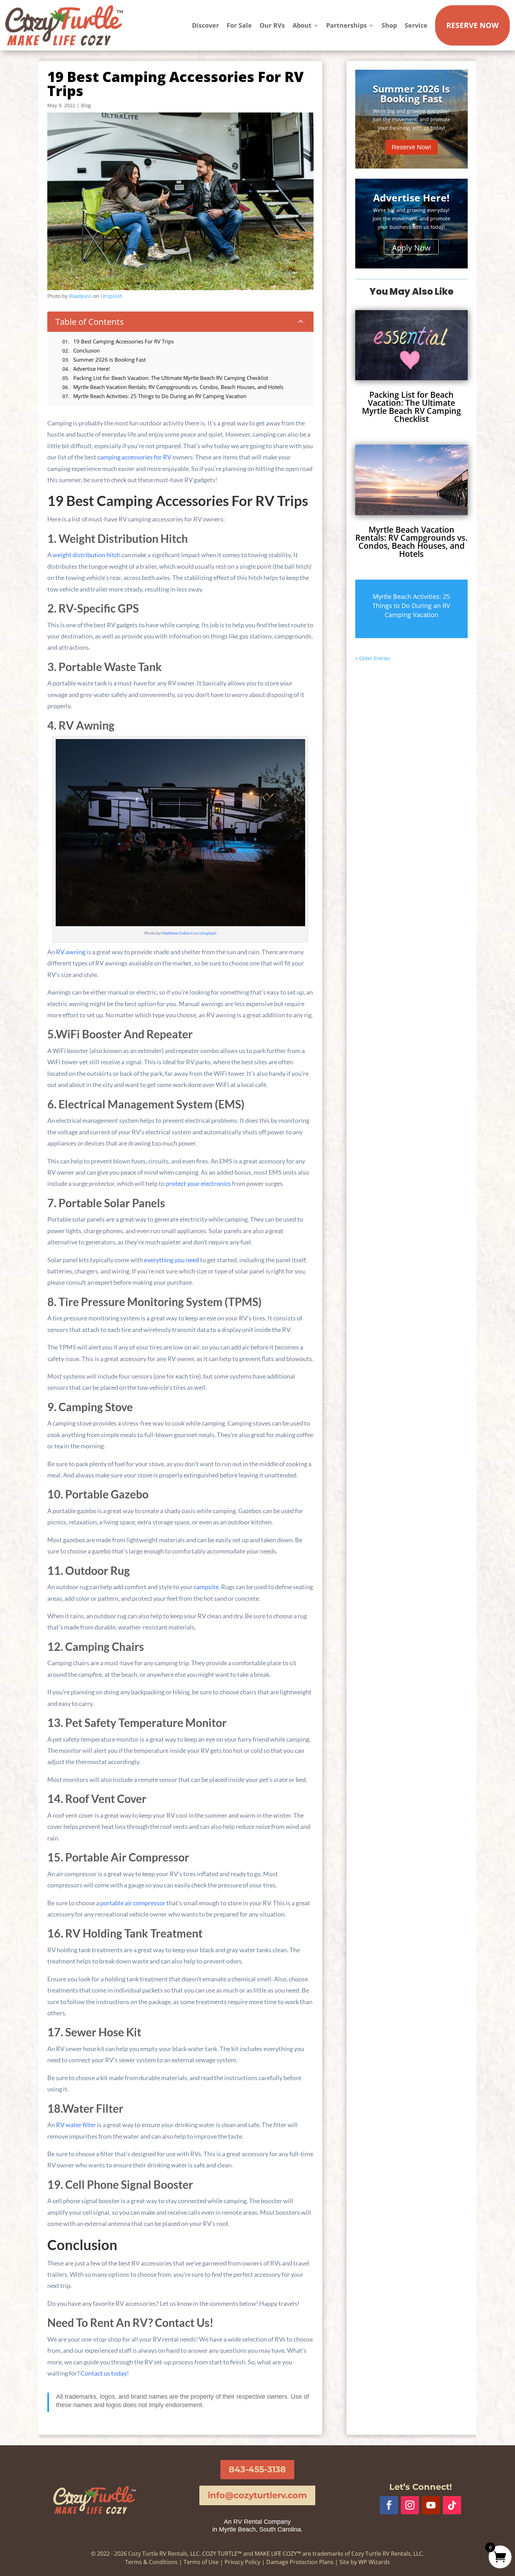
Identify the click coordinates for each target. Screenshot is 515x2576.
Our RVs (272, 25)
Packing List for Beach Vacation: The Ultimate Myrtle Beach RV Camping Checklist (411, 407)
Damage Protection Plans (300, 2562)
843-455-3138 (257, 2469)
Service (416, 25)
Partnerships (346, 25)
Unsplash (112, 296)
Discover (205, 25)
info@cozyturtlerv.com (257, 2495)
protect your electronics (198, 1183)
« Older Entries (373, 658)
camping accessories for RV (134, 457)
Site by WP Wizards (365, 2562)
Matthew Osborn (177, 933)
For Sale (239, 25)
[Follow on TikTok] (452, 2505)
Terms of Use (201, 2562)
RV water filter (76, 2125)
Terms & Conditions (151, 2562)
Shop (389, 25)
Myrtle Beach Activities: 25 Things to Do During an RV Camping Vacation (411, 606)
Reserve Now (472, 25)
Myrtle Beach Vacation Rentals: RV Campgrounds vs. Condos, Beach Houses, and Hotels (411, 542)
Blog (86, 105)
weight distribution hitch (87, 555)
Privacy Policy (242, 2562)
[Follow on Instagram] (410, 2505)
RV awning (71, 952)
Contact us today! (105, 2373)
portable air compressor (133, 1903)
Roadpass (80, 296)
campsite (206, 1587)
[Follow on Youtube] (431, 2505)
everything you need (171, 1260)
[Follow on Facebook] (389, 2505)
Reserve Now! (411, 147)
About (302, 25)
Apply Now (411, 247)
